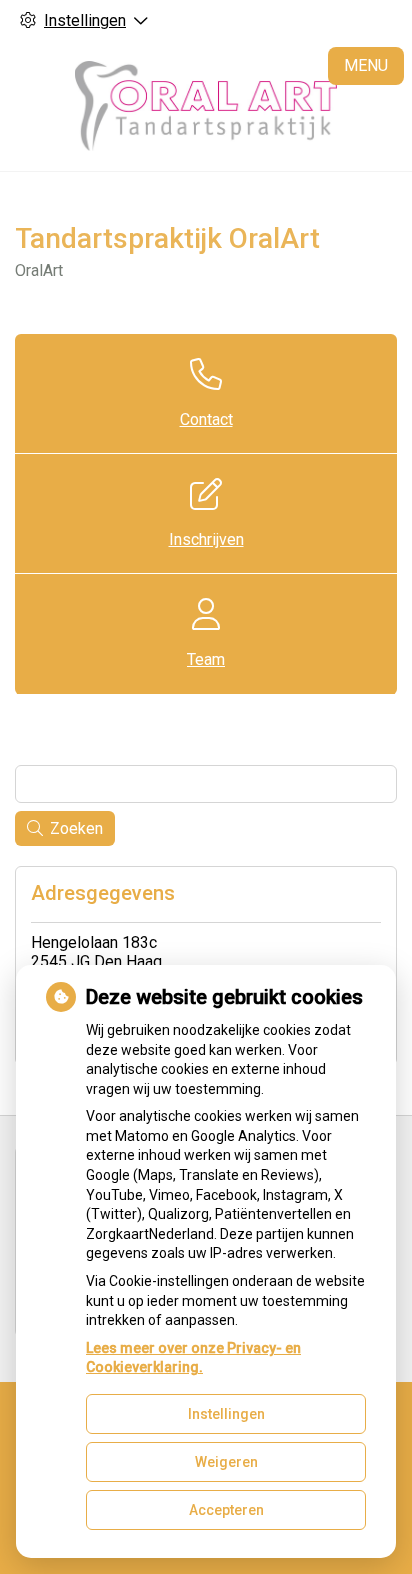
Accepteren (226, 1510)
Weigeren (226, 1462)
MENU (366, 65)
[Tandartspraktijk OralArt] (205, 106)
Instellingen (226, 1414)
